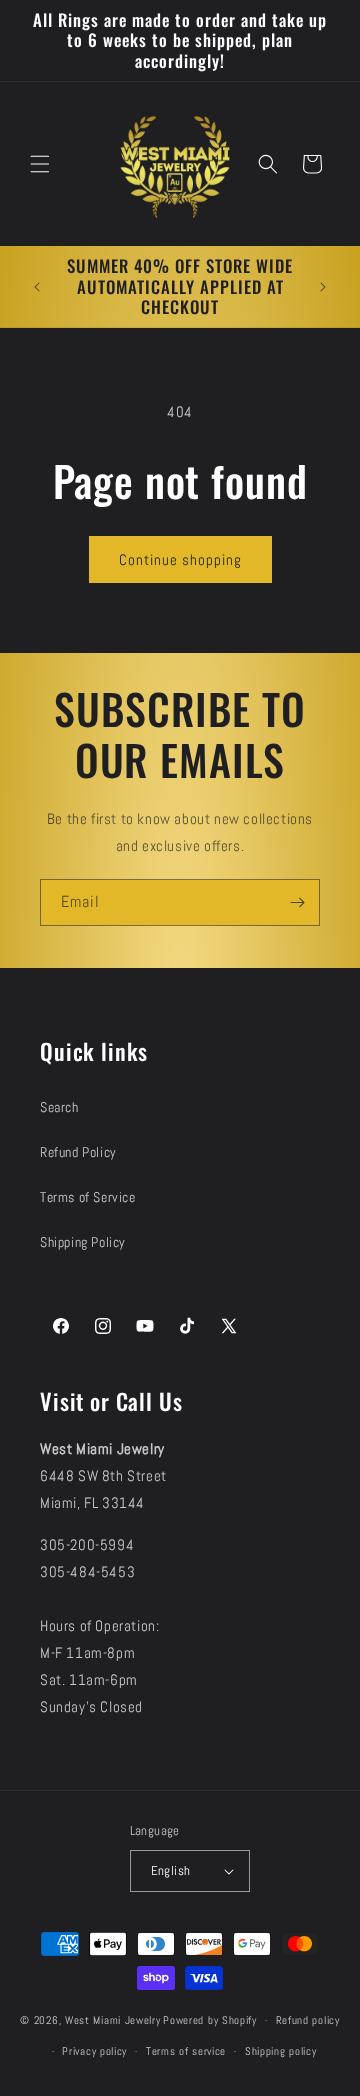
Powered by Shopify (210, 2020)
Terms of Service (88, 1197)
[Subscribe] (297, 902)
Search (59, 1107)
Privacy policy (94, 2051)
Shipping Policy (83, 1242)
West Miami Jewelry (113, 2020)
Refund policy (308, 2020)
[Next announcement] (323, 287)
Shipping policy (281, 2051)
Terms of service (186, 2051)
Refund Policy (78, 1152)
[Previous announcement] (37, 287)
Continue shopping (180, 559)
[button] (40, 164)
